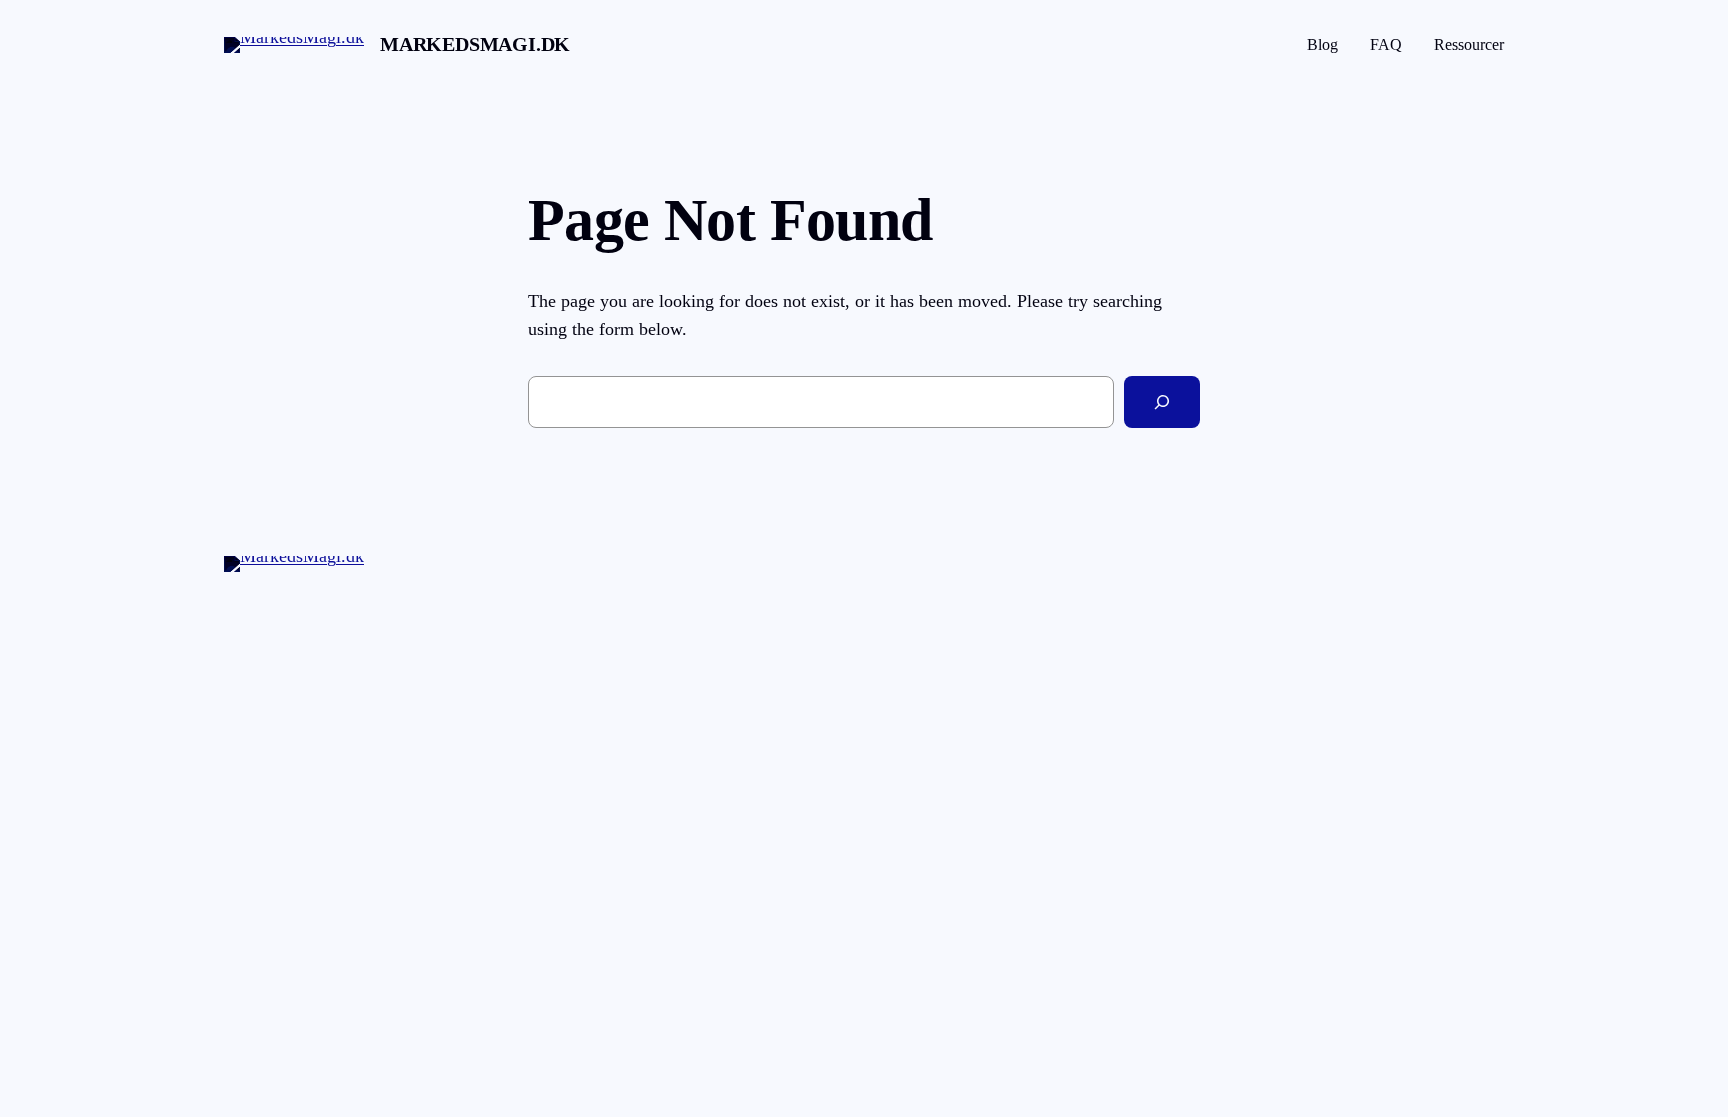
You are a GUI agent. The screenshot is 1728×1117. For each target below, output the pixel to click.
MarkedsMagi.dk (475, 44)
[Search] (1162, 402)
